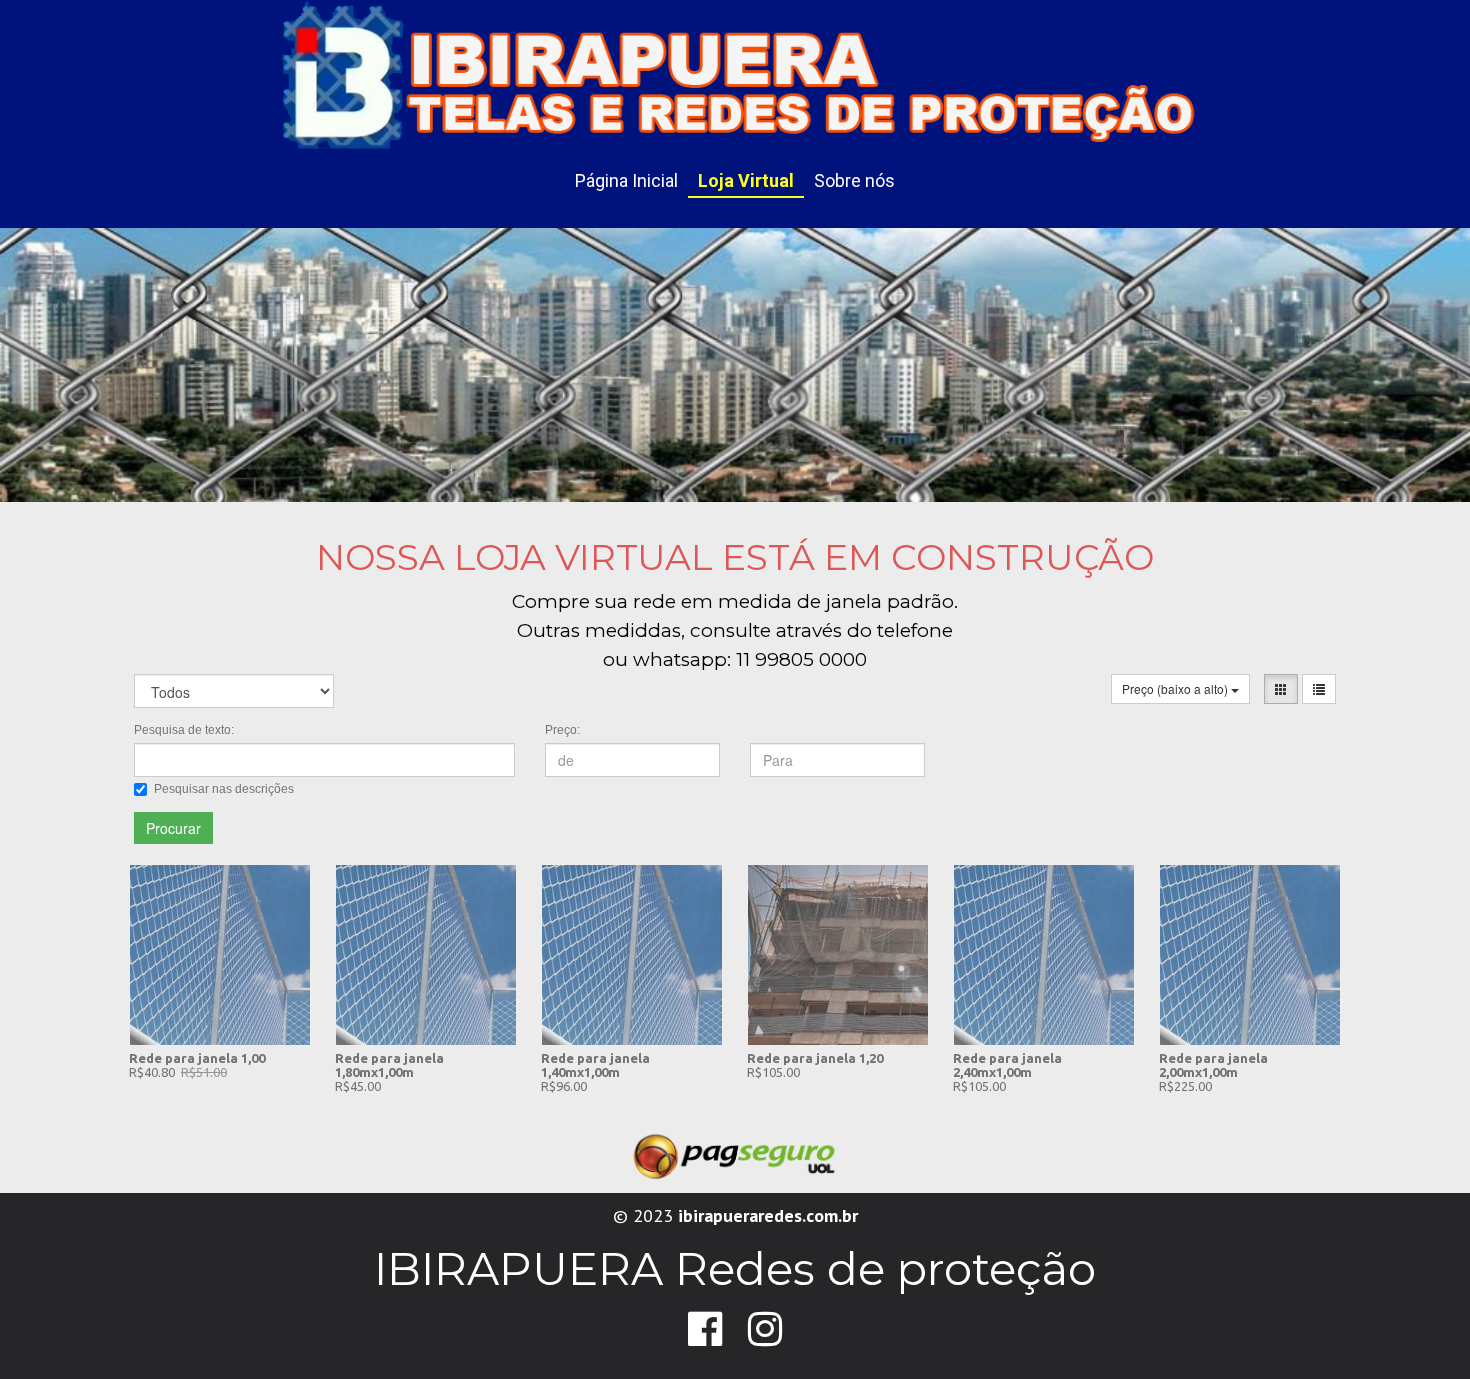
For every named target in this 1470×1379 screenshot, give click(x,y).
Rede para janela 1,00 (197, 1058)
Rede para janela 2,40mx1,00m (1007, 1065)
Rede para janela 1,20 (815, 1058)
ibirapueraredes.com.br (768, 1215)
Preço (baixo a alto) (1176, 688)
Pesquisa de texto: (184, 730)
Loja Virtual (746, 180)
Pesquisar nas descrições (224, 789)
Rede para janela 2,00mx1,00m (1213, 1065)
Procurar (173, 828)
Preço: (562, 730)
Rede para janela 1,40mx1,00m (595, 1065)
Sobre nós (854, 180)
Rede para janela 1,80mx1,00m (389, 1065)
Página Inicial (626, 180)
